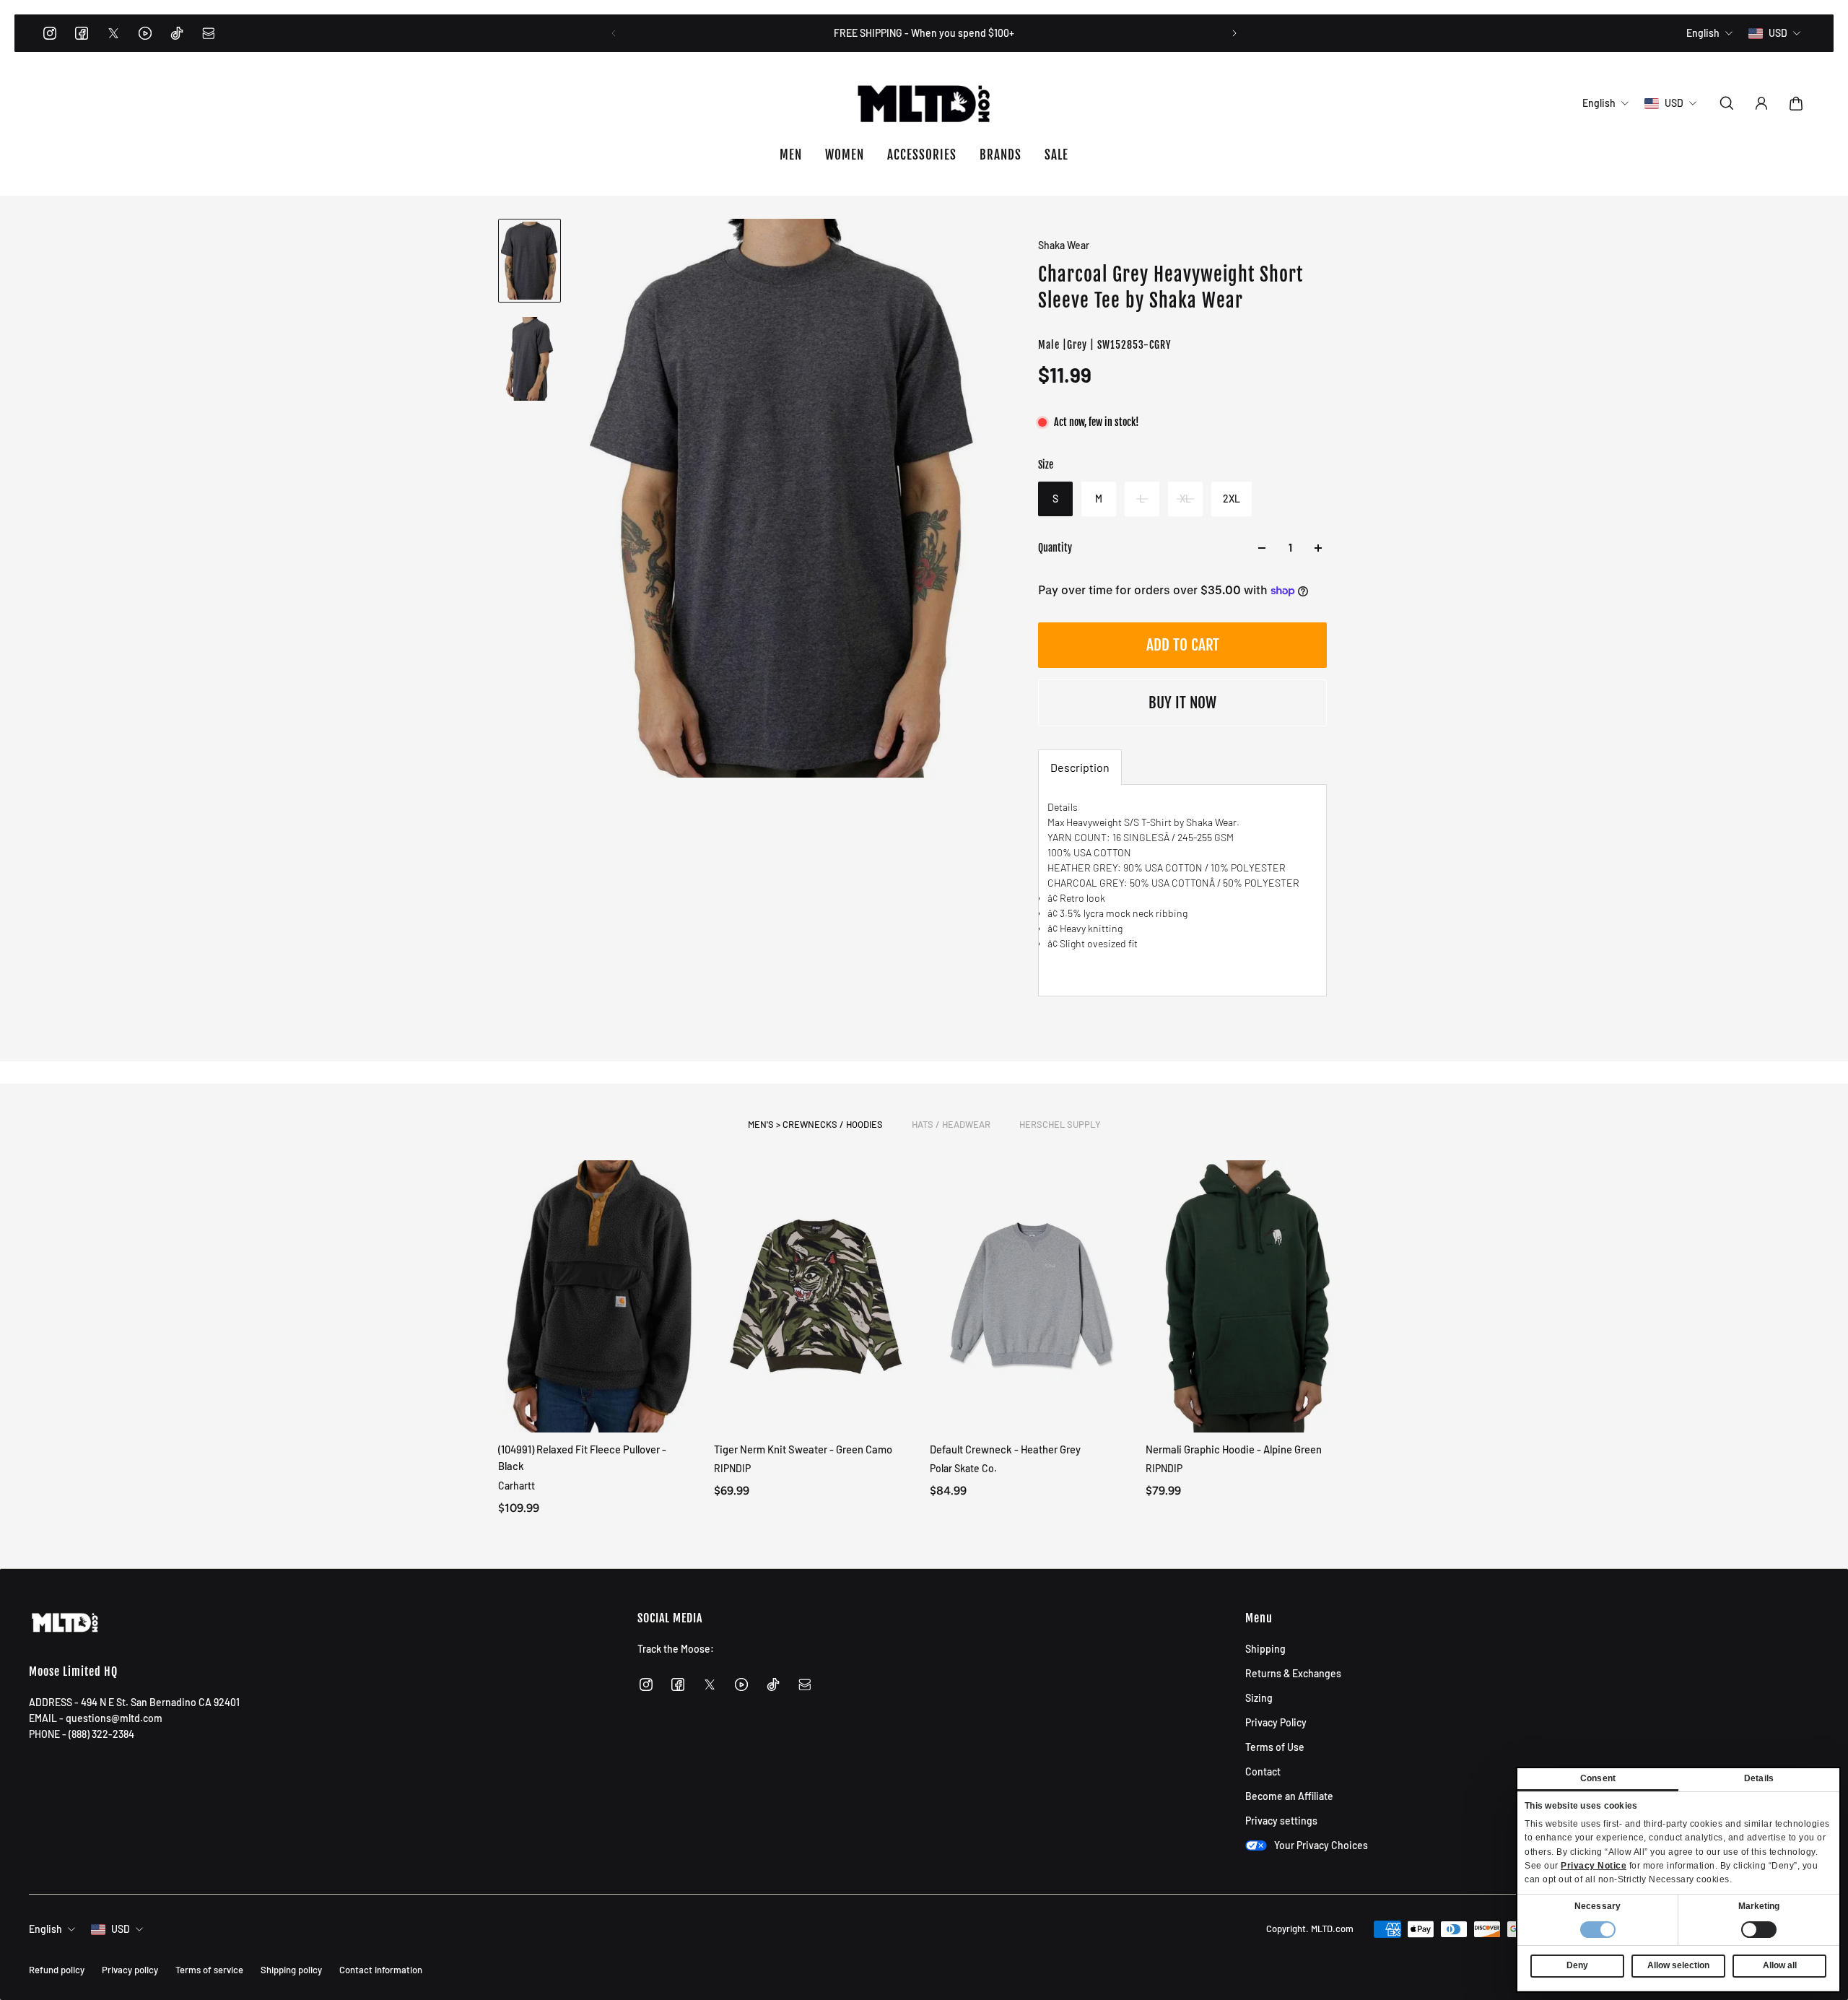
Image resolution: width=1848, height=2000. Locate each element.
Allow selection (1678, 1965)
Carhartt (517, 1485)
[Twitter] (113, 33)
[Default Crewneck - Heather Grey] (1032, 1296)
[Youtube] (145, 33)
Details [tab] (1759, 1778)
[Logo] (924, 103)
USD (121, 1929)
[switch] (1759, 1930)
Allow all (1780, 1965)
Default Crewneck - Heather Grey (1005, 1449)
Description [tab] (1080, 767)
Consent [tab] (1598, 1778)
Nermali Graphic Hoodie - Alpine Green (1234, 1449)
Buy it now (1182, 703)
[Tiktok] (177, 33)
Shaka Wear (1064, 245)
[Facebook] (82, 33)
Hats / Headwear (951, 1124)
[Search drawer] (1727, 103)
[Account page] (1761, 103)
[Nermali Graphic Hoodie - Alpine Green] (1248, 1296)
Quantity (1055, 548)
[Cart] (1796, 103)
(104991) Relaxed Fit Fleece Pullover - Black (582, 1457)
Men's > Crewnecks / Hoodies (815, 1124)
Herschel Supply (1060, 1124)
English (45, 1929)
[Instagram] (50, 33)
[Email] (209, 33)
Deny (1577, 1965)
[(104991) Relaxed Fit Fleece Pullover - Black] (600, 1296)
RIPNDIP (732, 1468)
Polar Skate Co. (963, 1468)
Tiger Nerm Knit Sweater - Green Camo (803, 1449)
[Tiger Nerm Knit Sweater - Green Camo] (816, 1296)
